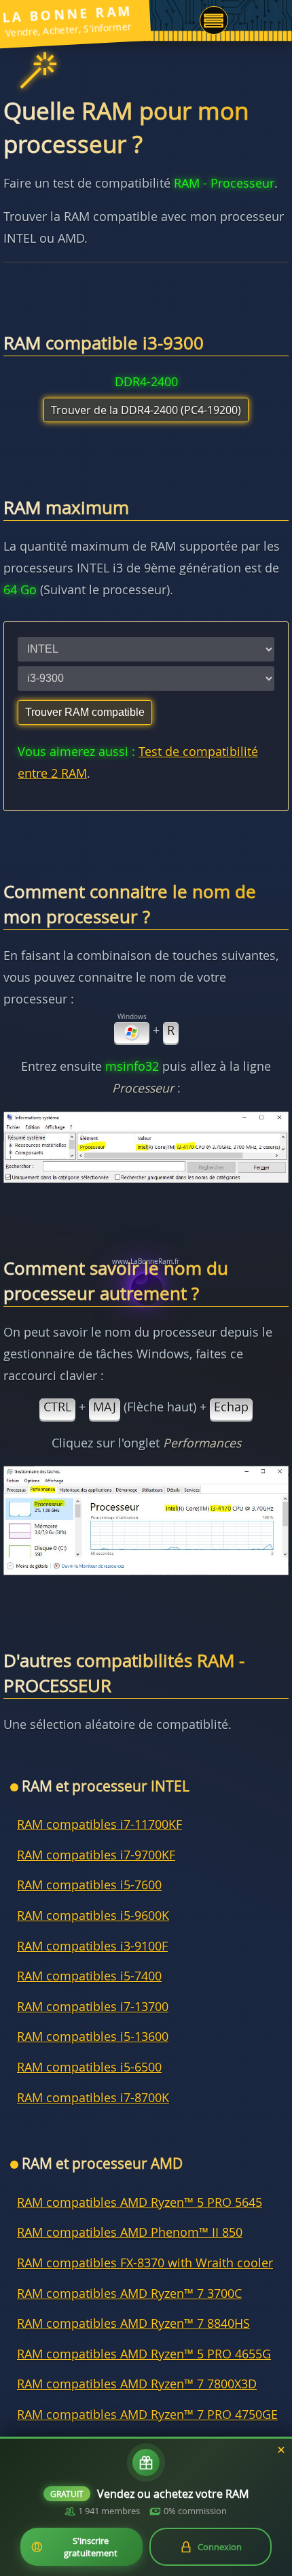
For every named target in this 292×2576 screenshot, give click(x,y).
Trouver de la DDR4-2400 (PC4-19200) (146, 410)
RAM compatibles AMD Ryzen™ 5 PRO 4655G (144, 2354)
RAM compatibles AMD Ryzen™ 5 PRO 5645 (140, 2202)
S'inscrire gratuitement (91, 2547)
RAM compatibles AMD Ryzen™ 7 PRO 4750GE (147, 2415)
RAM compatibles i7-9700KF (96, 1855)
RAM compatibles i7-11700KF (99, 1824)
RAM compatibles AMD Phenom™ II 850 (130, 2232)
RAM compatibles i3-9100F (92, 1946)
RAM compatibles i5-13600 (93, 2037)
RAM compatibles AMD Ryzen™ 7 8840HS (133, 2323)
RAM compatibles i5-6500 (89, 2067)
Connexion (220, 2547)
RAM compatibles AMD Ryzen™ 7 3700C (129, 2294)
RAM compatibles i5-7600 (89, 1885)
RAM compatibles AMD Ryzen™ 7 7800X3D (137, 2384)
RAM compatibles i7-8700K (93, 2098)
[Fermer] (281, 2450)
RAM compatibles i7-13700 (93, 2007)
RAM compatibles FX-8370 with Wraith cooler (145, 2263)
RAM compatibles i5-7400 (89, 1976)
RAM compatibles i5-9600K (93, 1916)
